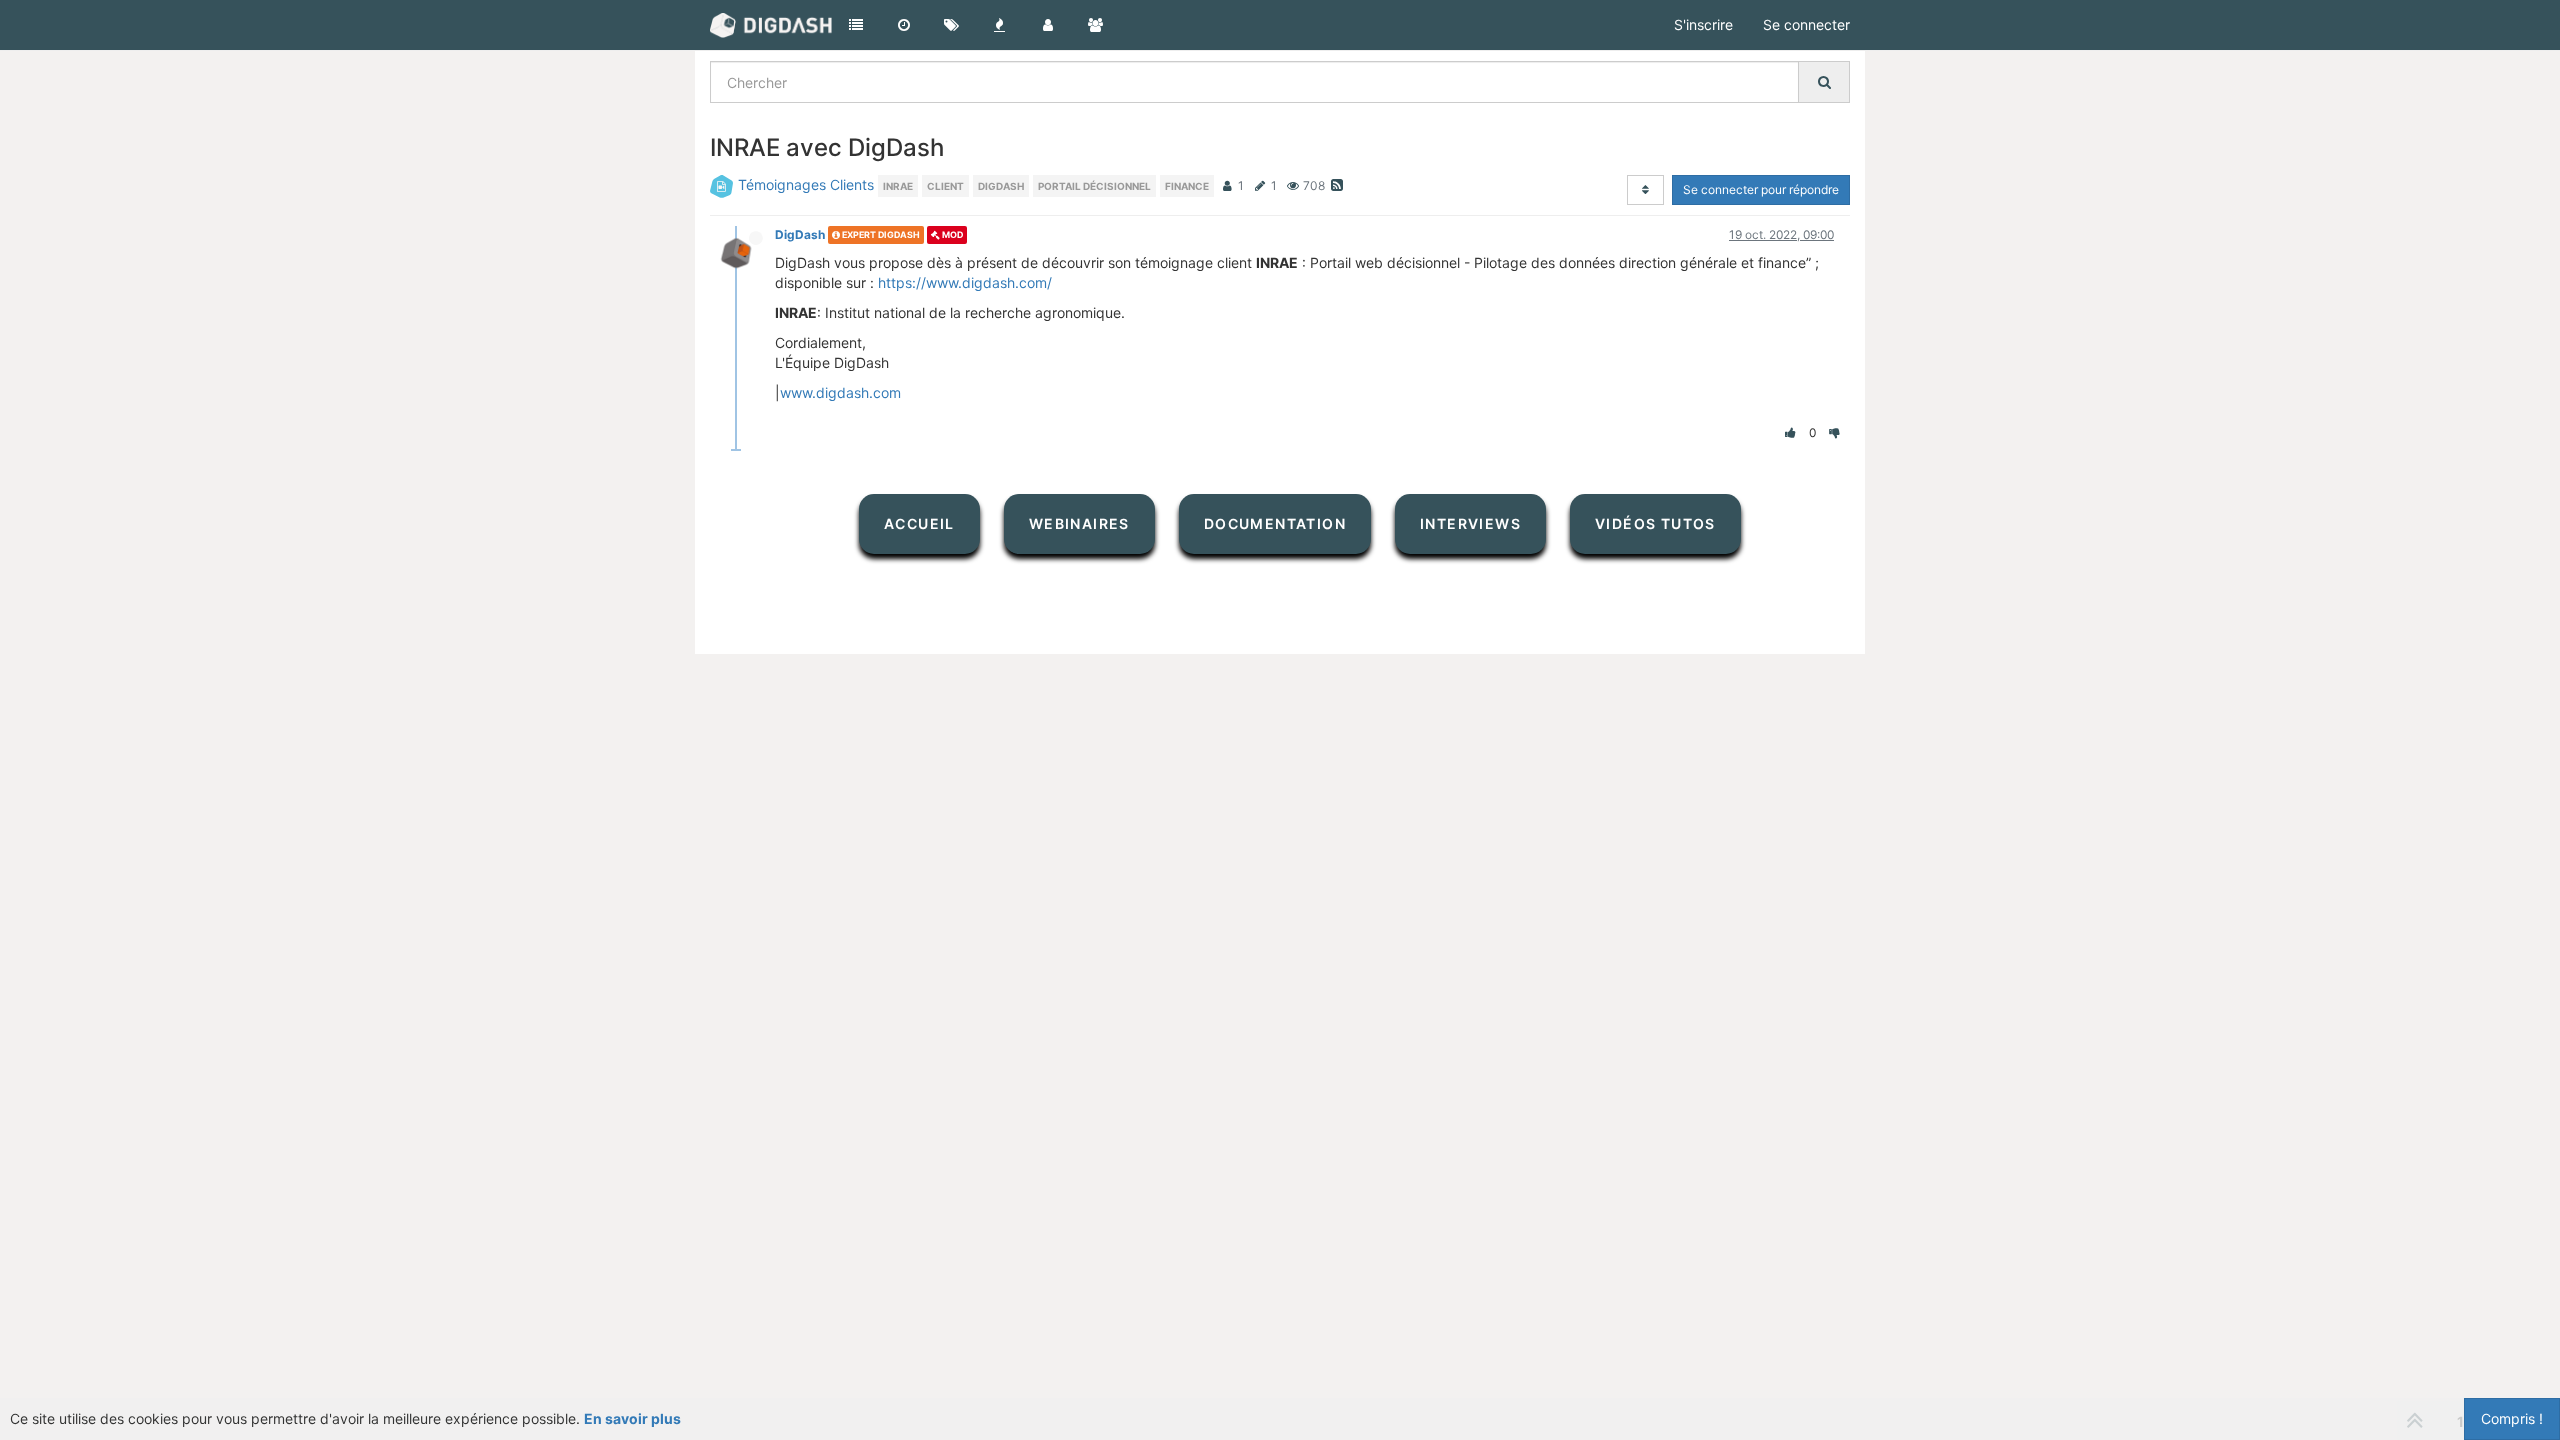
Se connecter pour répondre (1761, 189)
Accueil (919, 523)
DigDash (800, 234)
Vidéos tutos (1655, 523)
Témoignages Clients (806, 184)
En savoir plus (632, 1418)
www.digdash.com (840, 392)
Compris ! (2512, 1418)
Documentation (1275, 523)
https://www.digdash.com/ (965, 282)
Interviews (1470, 523)
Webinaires (1079, 523)
